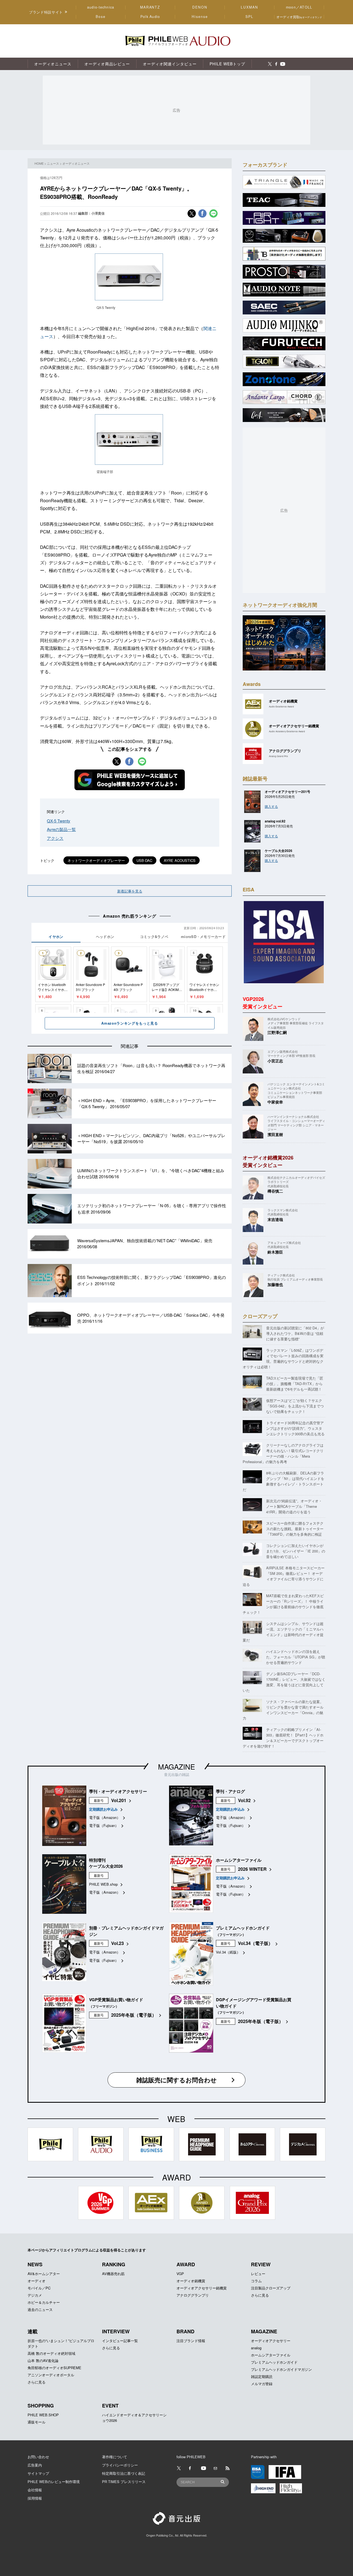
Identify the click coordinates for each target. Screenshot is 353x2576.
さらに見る (260, 2295)
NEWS (35, 2264)
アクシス (55, 838)
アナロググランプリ (193, 2295)
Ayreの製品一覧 (61, 829)
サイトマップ (38, 2473)
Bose (101, 17)
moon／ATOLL (299, 7)
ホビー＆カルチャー (44, 2302)
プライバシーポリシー (120, 2465)
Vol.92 (244, 1800)
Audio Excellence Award (281, 706)
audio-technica (101, 7)
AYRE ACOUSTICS (180, 860)
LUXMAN (249, 7)
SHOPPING (41, 2406)
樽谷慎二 (275, 1191)
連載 (33, 2331)
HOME (39, 163)
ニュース (53, 163)
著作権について (115, 2457)
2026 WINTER (252, 1869)
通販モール (37, 2422)
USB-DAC (144, 860)
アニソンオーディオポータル (51, 2375)
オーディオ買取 (299, 17)
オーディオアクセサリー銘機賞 (202, 2288)
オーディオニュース (76, 163)
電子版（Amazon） (105, 1817)
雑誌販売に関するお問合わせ (176, 2080)
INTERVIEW (116, 2331)
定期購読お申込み (103, 1809)
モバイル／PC (39, 2288)
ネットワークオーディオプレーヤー (96, 860)
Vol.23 (117, 1943)
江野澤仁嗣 (277, 1032)
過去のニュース (40, 2309)
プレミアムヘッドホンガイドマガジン (281, 2369)
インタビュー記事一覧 (120, 2341)
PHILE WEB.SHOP (43, 2415)
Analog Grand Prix (278, 756)
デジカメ (35, 2295)
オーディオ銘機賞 (191, 2281)
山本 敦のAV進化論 (43, 2360)
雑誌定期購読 (262, 2376)
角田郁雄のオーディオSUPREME (54, 2368)
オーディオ (37, 2281)
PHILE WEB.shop (103, 1884)
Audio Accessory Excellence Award (287, 731)
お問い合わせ (38, 2457)
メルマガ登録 (262, 2384)
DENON (200, 7)
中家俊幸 (275, 1102)
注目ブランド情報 (191, 2341)
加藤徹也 (275, 1284)
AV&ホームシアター (44, 2274)
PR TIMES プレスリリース (124, 2482)
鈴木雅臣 (275, 1252)
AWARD (186, 2264)
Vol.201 (119, 1800)
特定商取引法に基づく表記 (124, 2473)
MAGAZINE (176, 1766)
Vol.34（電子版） (255, 1943)
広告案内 (35, 2465)
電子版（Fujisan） (104, 1825)
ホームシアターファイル (271, 2355)
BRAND (185, 2331)
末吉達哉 (275, 1219)
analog (256, 2348)
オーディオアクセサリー (271, 2341)
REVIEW (261, 2264)
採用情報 (35, 2498)
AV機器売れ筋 (113, 2274)
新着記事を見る (130, 891)
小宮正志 (275, 1061)
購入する (271, 806)
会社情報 (35, 2490)
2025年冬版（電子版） (134, 2015)
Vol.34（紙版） (228, 1952)
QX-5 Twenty (59, 821)
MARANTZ (150, 7)
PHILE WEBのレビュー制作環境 (54, 2482)
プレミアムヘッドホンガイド (274, 2362)
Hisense (200, 17)
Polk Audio (150, 17)
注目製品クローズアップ (271, 2288)
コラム (256, 2281)
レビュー (258, 2274)
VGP (180, 2274)
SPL (250, 17)
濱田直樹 (275, 1134)
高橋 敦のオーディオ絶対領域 (51, 2353)
